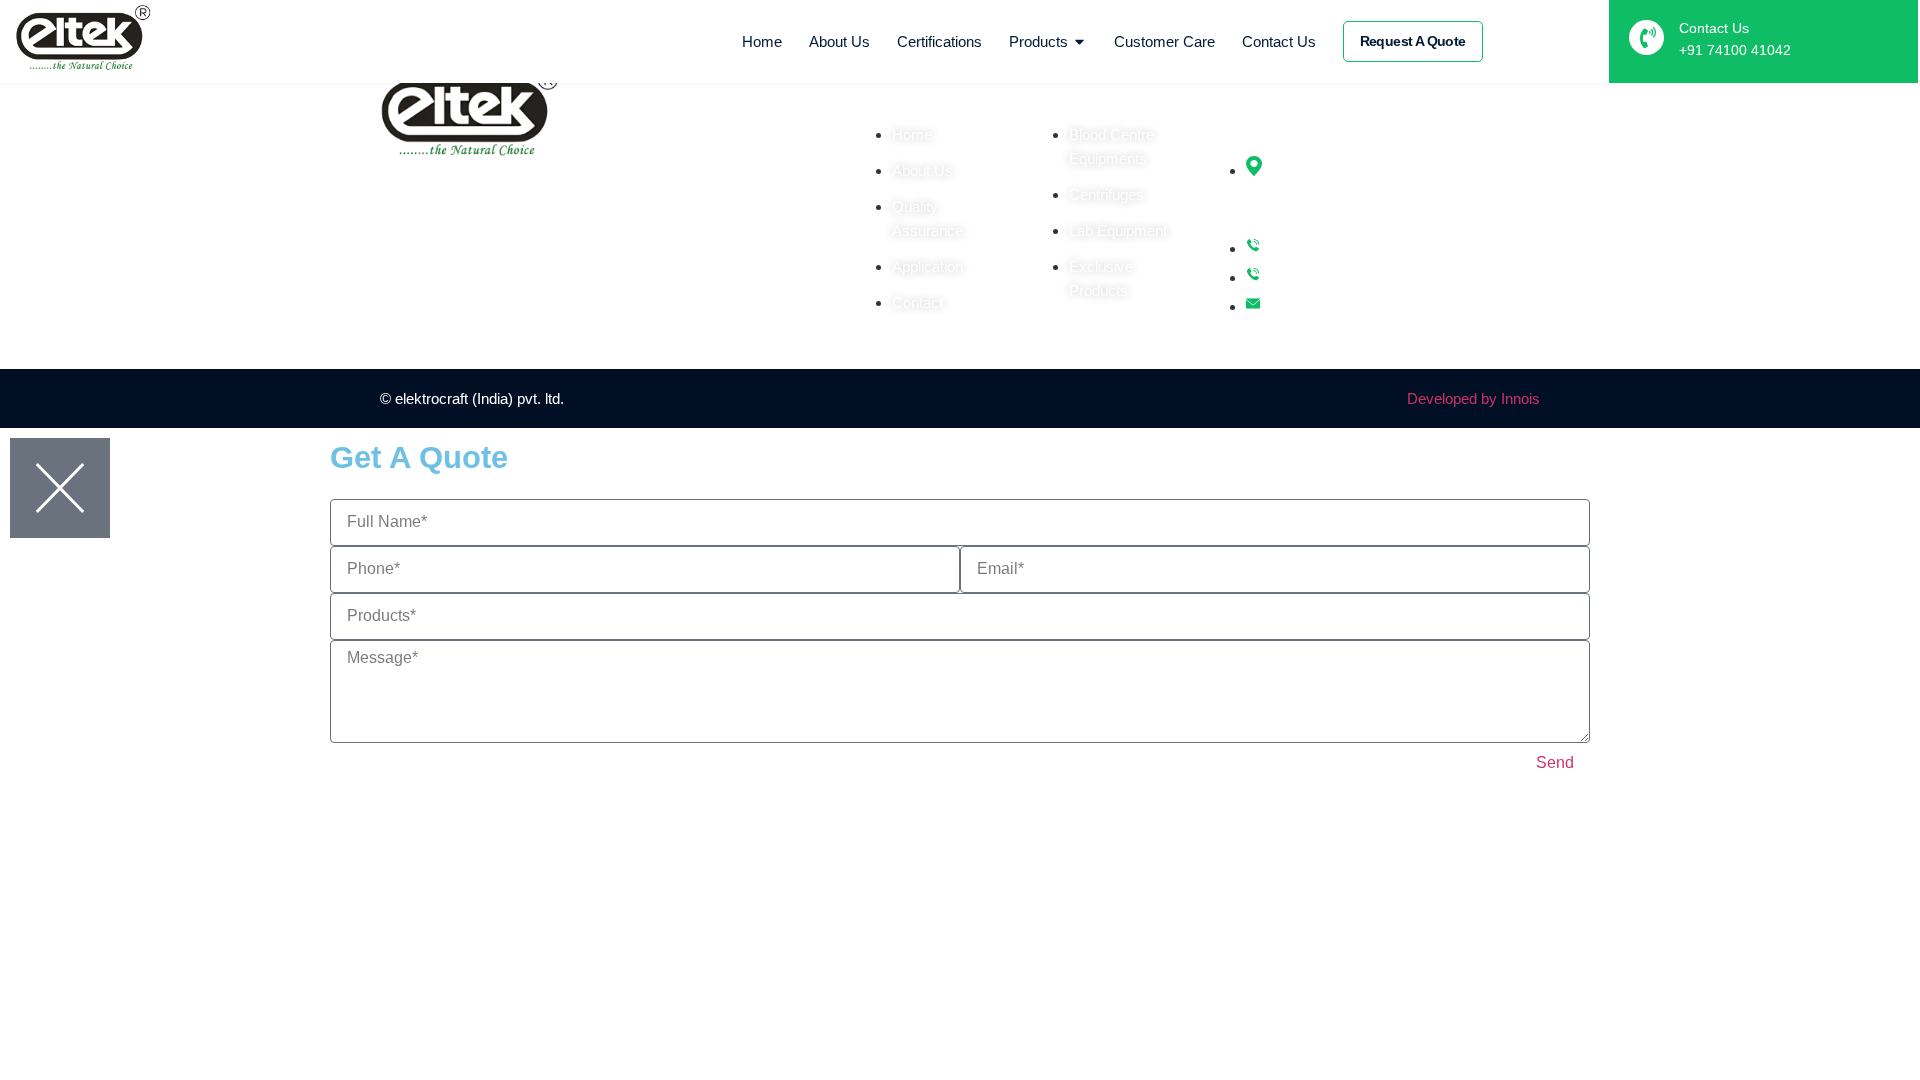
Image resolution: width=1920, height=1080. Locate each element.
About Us (839, 41)
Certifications (939, 41)
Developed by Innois (1473, 398)
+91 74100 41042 (1735, 50)
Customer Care (1164, 41)
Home (762, 41)
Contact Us (1279, 41)
